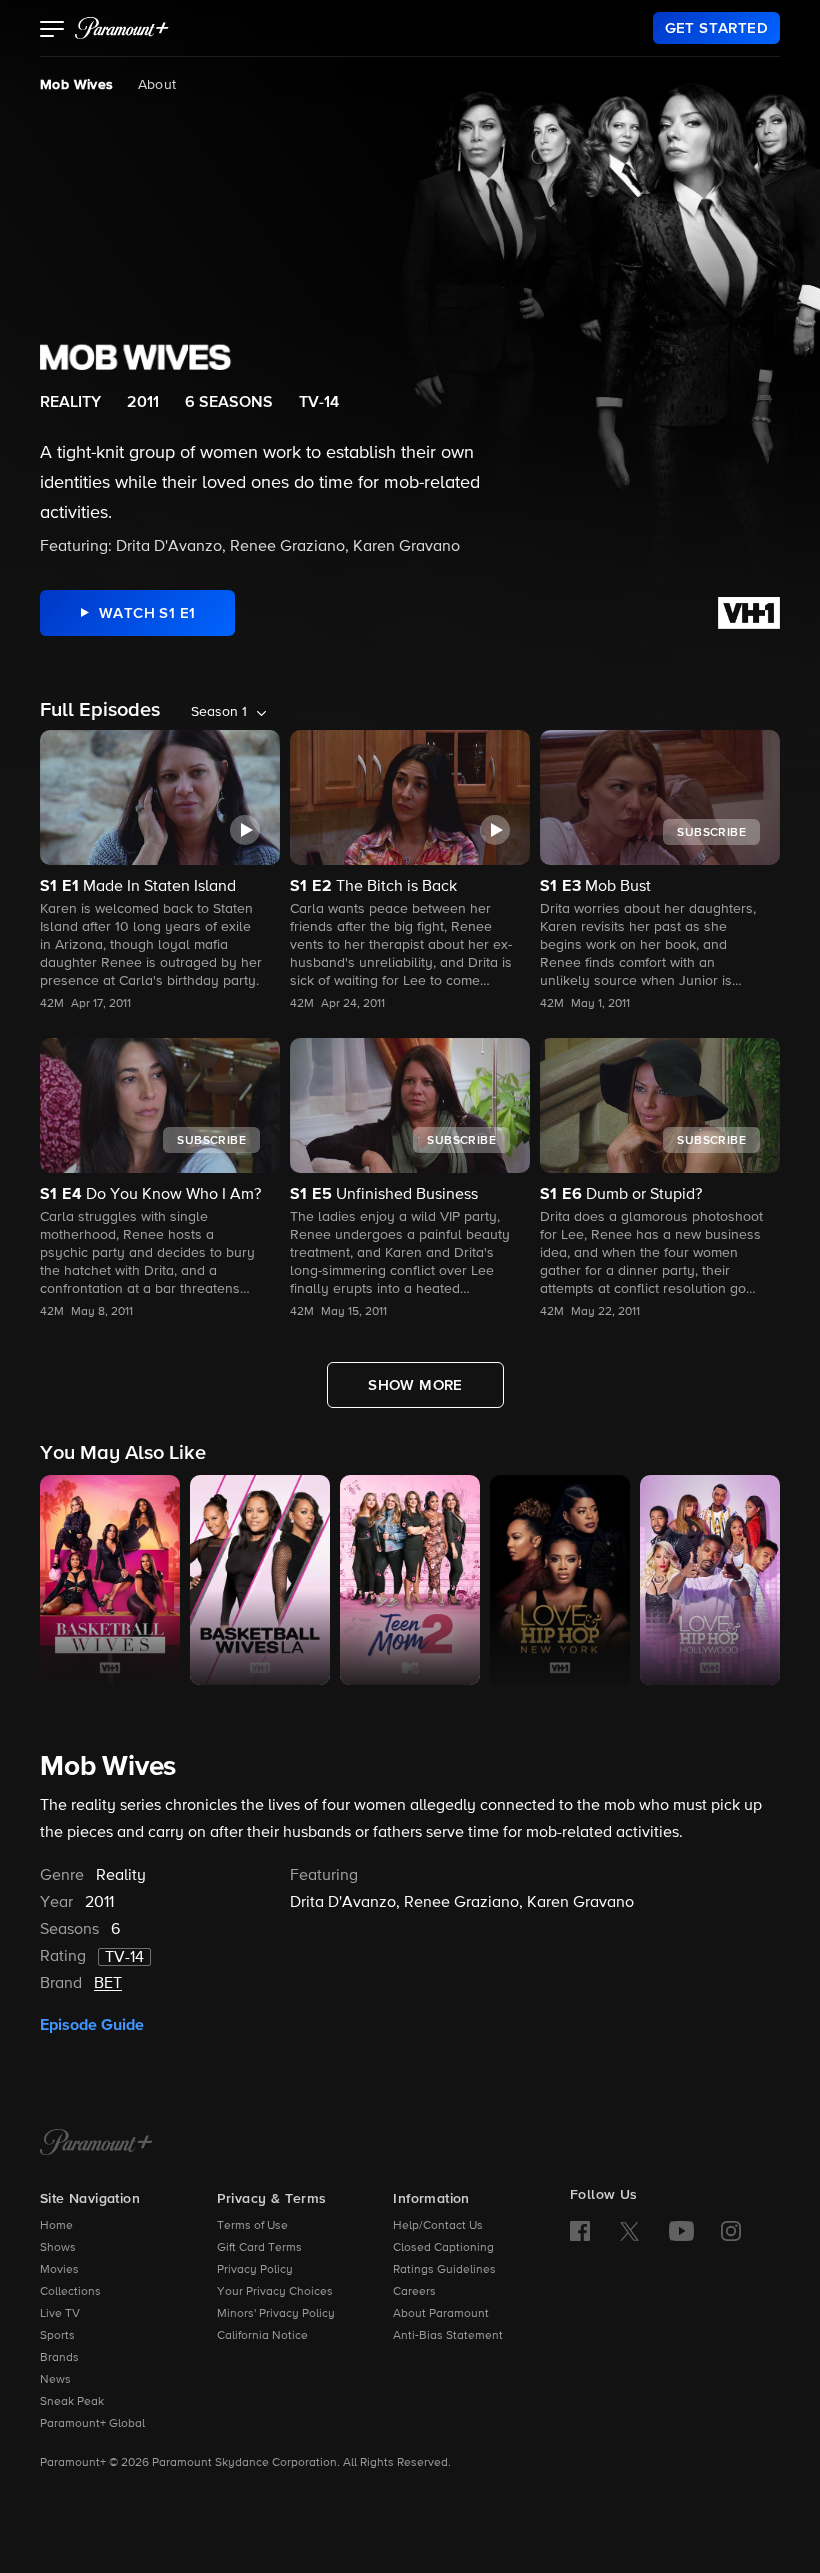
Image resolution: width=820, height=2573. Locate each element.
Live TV (60, 2314)
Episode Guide (92, 2025)
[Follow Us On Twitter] (629, 2230)
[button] (52, 31)
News (55, 2380)
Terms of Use (252, 2226)
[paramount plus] (122, 28)
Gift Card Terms (259, 2248)
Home (56, 2226)
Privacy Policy (255, 2270)
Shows (58, 2248)
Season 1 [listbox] (219, 712)
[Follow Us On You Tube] (681, 2231)
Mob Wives (77, 85)
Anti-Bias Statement (448, 2336)
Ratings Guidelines (444, 2270)
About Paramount (441, 2314)
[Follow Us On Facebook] (580, 2231)
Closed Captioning (443, 2248)
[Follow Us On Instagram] (731, 2231)
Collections (70, 2292)
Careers (414, 2292)
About (157, 85)
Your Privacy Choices (275, 2292)
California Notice (262, 2336)
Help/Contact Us (438, 2226)
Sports (57, 2336)
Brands (59, 2358)
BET (108, 1984)
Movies (59, 2270)
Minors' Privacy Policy (276, 2314)
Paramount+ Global (92, 2424)
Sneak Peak (72, 2402)
